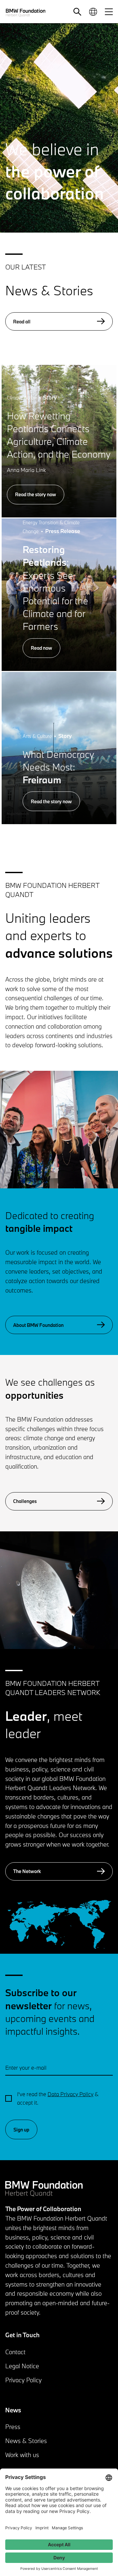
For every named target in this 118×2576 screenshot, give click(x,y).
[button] (77, 12)
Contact (15, 2352)
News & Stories (26, 2441)
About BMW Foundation (38, 1325)
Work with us (22, 2455)
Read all (22, 322)
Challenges (25, 1501)
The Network (27, 1871)
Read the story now (36, 494)
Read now (41, 648)
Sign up (21, 2130)
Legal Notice (22, 2366)
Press (13, 2427)
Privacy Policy (23, 2380)
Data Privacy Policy (70, 2094)
